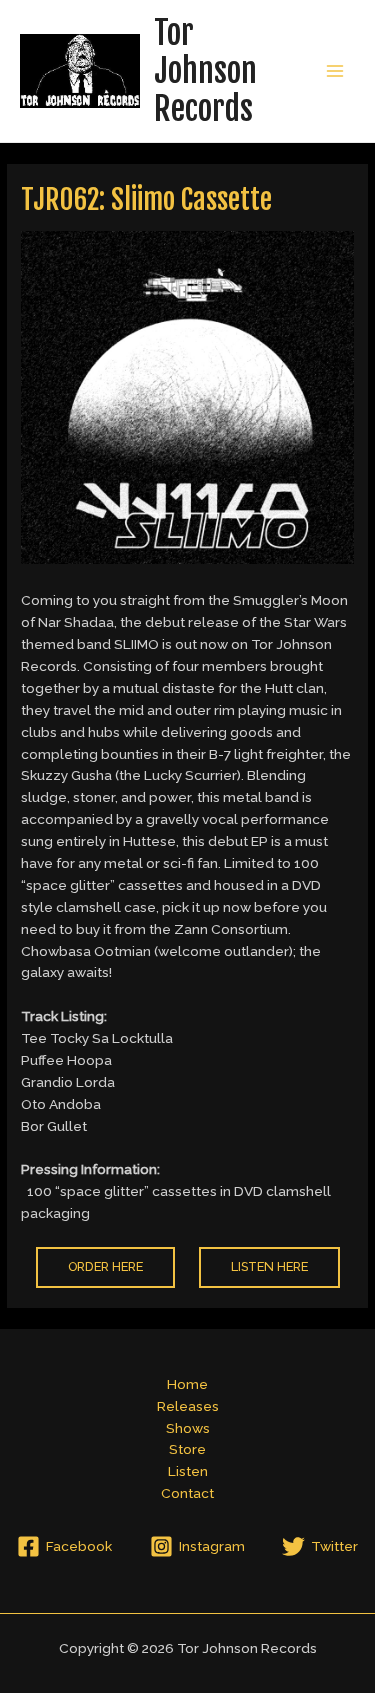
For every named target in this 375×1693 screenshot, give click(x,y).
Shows (188, 1428)
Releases (188, 1406)
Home (187, 1384)
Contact (187, 1493)
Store (187, 1449)
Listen (188, 1471)
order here (105, 1266)
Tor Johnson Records (205, 71)
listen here (269, 1266)
